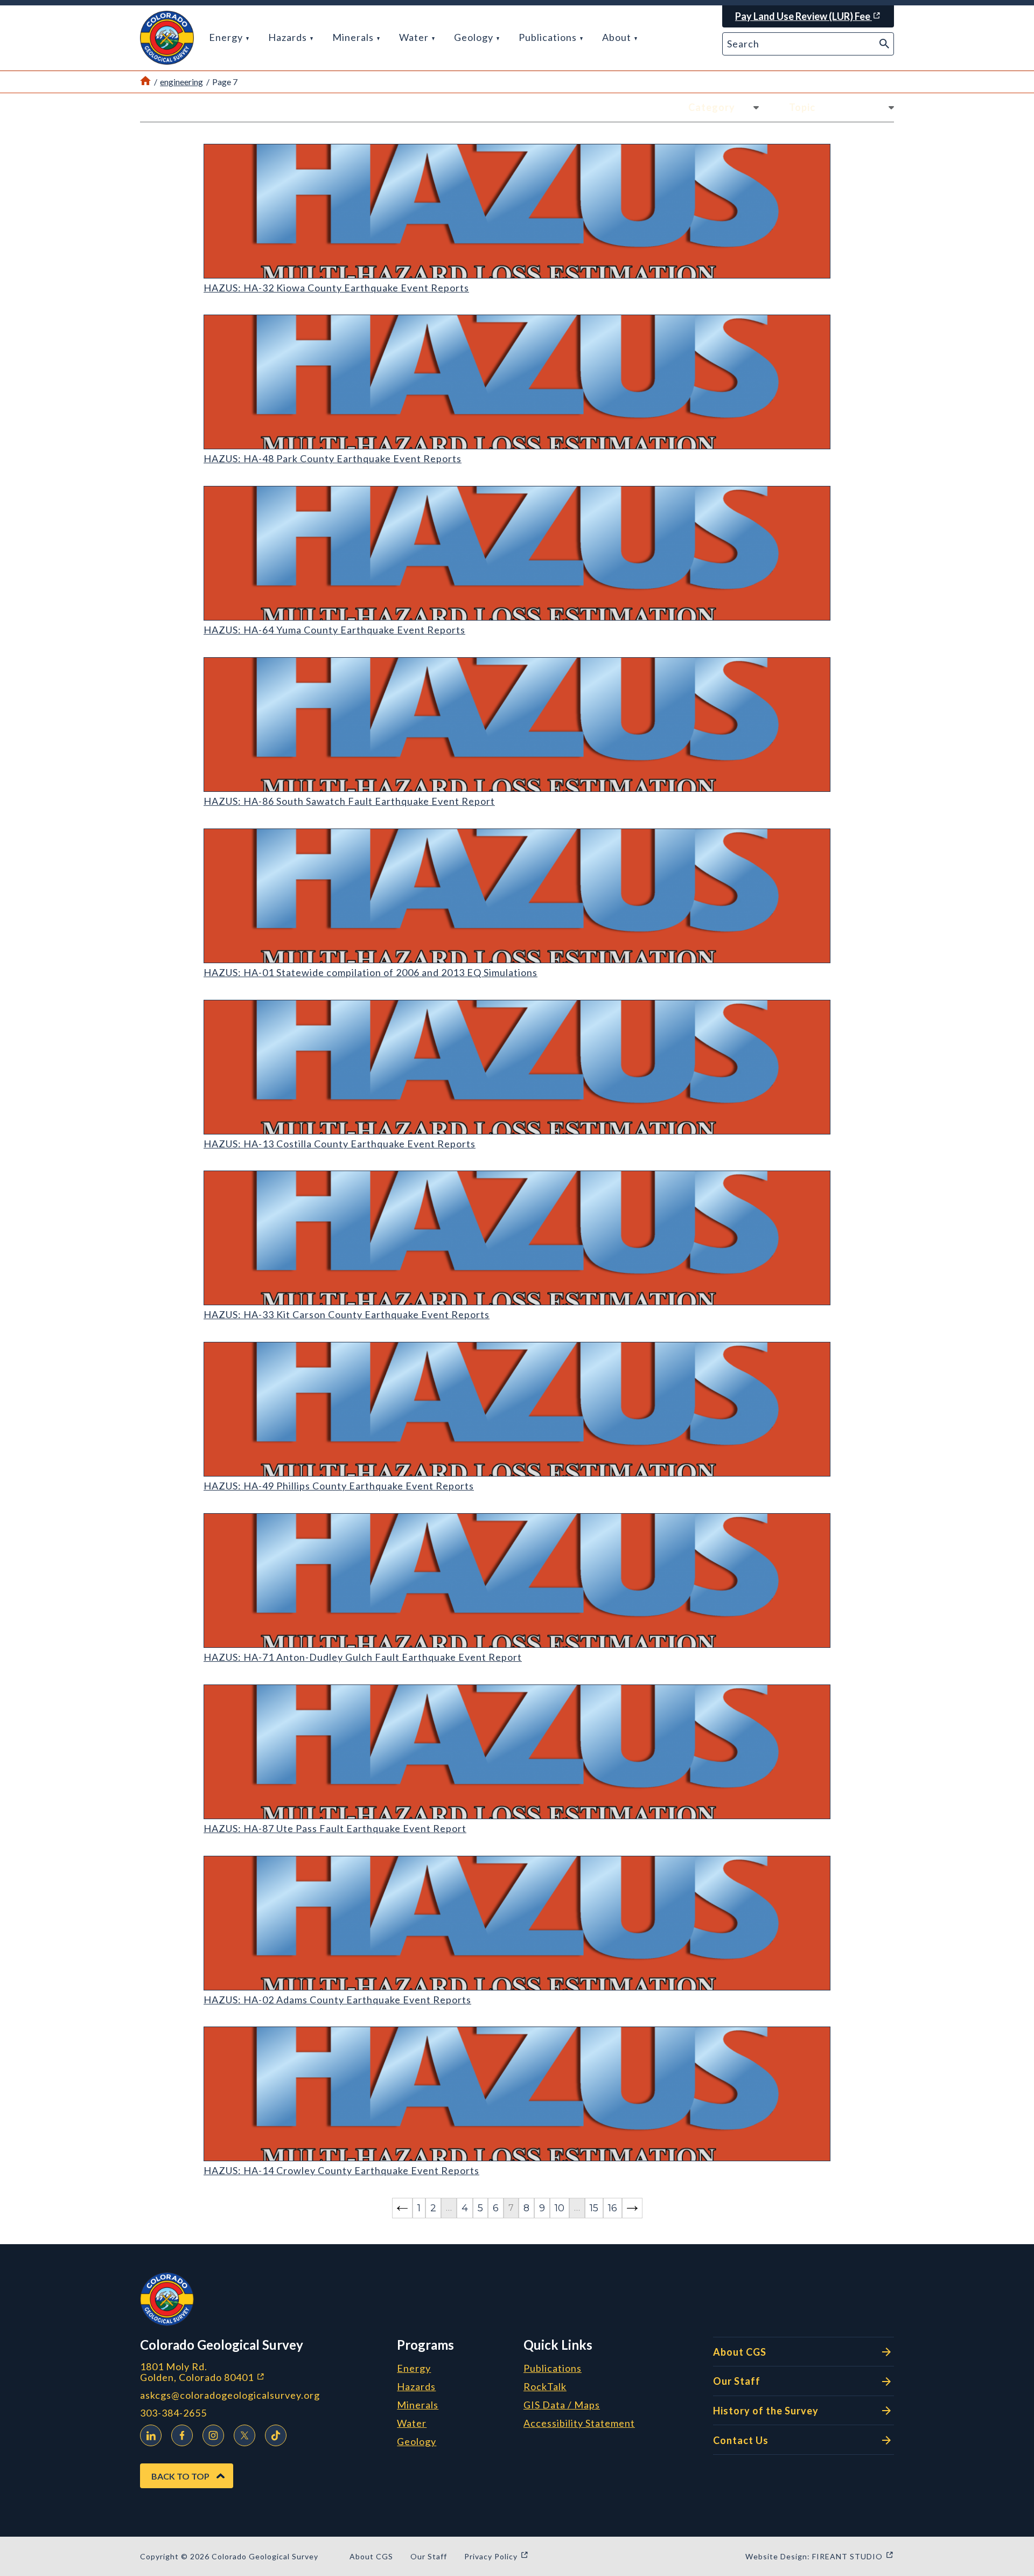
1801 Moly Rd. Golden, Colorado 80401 (260, 2372)
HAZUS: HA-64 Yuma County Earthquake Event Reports (334, 630)
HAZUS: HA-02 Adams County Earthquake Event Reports (337, 2000)
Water (415, 37)
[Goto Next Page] (632, 2208)
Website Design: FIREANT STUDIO (820, 2556)
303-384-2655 (173, 2413)
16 (613, 2208)
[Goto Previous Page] (402, 2208)
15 (594, 2208)
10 (560, 2208)
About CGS (740, 2352)
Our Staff (737, 2381)
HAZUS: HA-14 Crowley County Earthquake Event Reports (341, 2170)
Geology (475, 37)
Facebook (182, 2435)
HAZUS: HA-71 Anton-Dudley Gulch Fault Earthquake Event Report (363, 1657)
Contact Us (741, 2440)
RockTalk (545, 2387)
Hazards (289, 37)
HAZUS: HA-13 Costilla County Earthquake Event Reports (340, 1144)
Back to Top (180, 2476)
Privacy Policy (497, 2556)
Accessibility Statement (579, 2424)
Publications (549, 37)
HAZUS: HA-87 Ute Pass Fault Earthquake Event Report (335, 1828)
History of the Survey (766, 2411)
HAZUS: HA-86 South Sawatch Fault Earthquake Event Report (349, 801)
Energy (227, 37)
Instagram (213, 2435)
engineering (181, 82)
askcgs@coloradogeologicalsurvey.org (230, 2395)
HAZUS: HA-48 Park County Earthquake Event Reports (333, 458)
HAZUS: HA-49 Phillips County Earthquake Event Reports (339, 1486)
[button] (167, 38)
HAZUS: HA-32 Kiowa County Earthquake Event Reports (336, 288)
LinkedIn (151, 2435)
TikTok (276, 2435)
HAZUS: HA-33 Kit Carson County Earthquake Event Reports (347, 1314)
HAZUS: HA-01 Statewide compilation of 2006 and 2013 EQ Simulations (371, 972)
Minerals (354, 37)
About (618, 37)
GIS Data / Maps (562, 2405)
